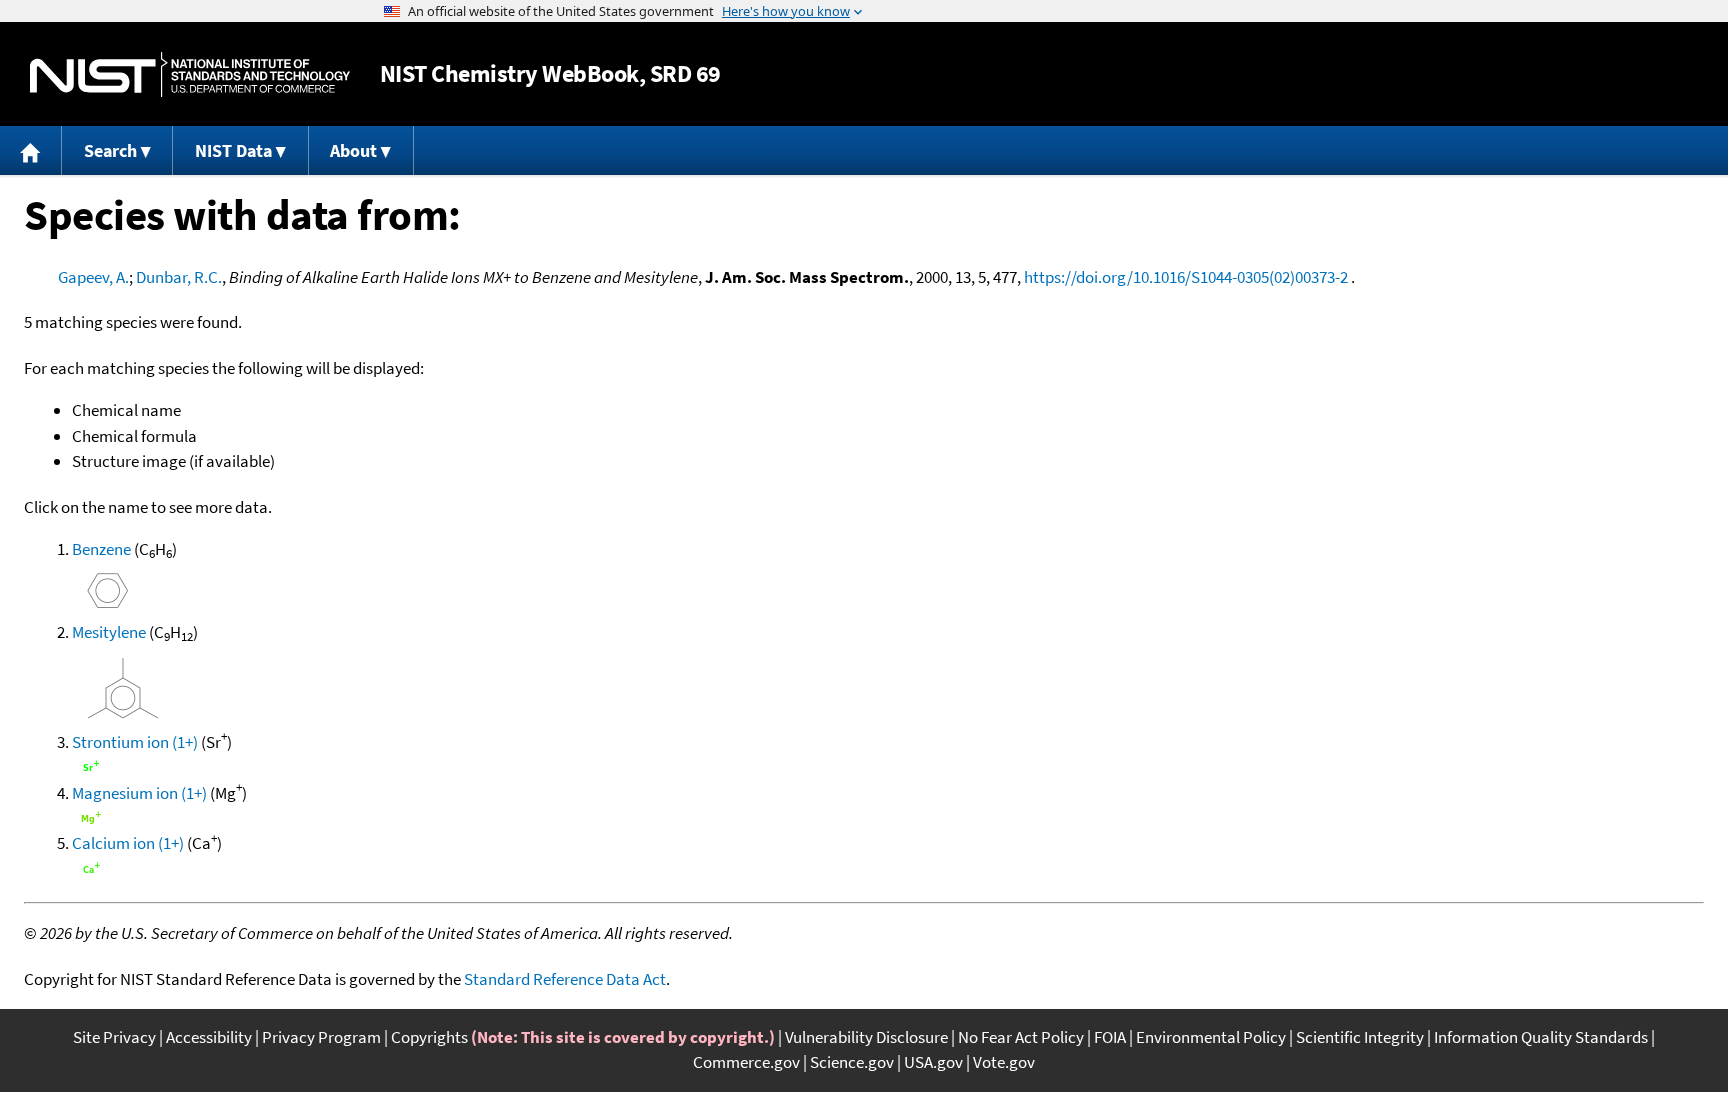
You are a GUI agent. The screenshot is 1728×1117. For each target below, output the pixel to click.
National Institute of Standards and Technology (190, 74)
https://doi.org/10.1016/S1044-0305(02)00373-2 (1186, 277)
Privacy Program (321, 1037)
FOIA (1110, 1037)
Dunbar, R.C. (179, 277)
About (353, 150)
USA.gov (933, 1062)
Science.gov (852, 1062)
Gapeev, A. (93, 277)
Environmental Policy (1211, 1037)
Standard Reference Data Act (565, 979)
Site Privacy (114, 1037)
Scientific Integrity (1360, 1037)
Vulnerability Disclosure (866, 1037)
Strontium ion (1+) (135, 742)
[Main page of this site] (31, 150)
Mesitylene (109, 632)
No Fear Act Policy (1021, 1037)
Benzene (101, 549)
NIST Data (233, 150)
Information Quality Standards (1541, 1037)
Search (110, 150)
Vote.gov (1004, 1062)
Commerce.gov (746, 1062)
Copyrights (429, 1037)
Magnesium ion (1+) (139, 793)
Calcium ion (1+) (128, 843)
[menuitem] (31, 150)
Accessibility (209, 1037)
